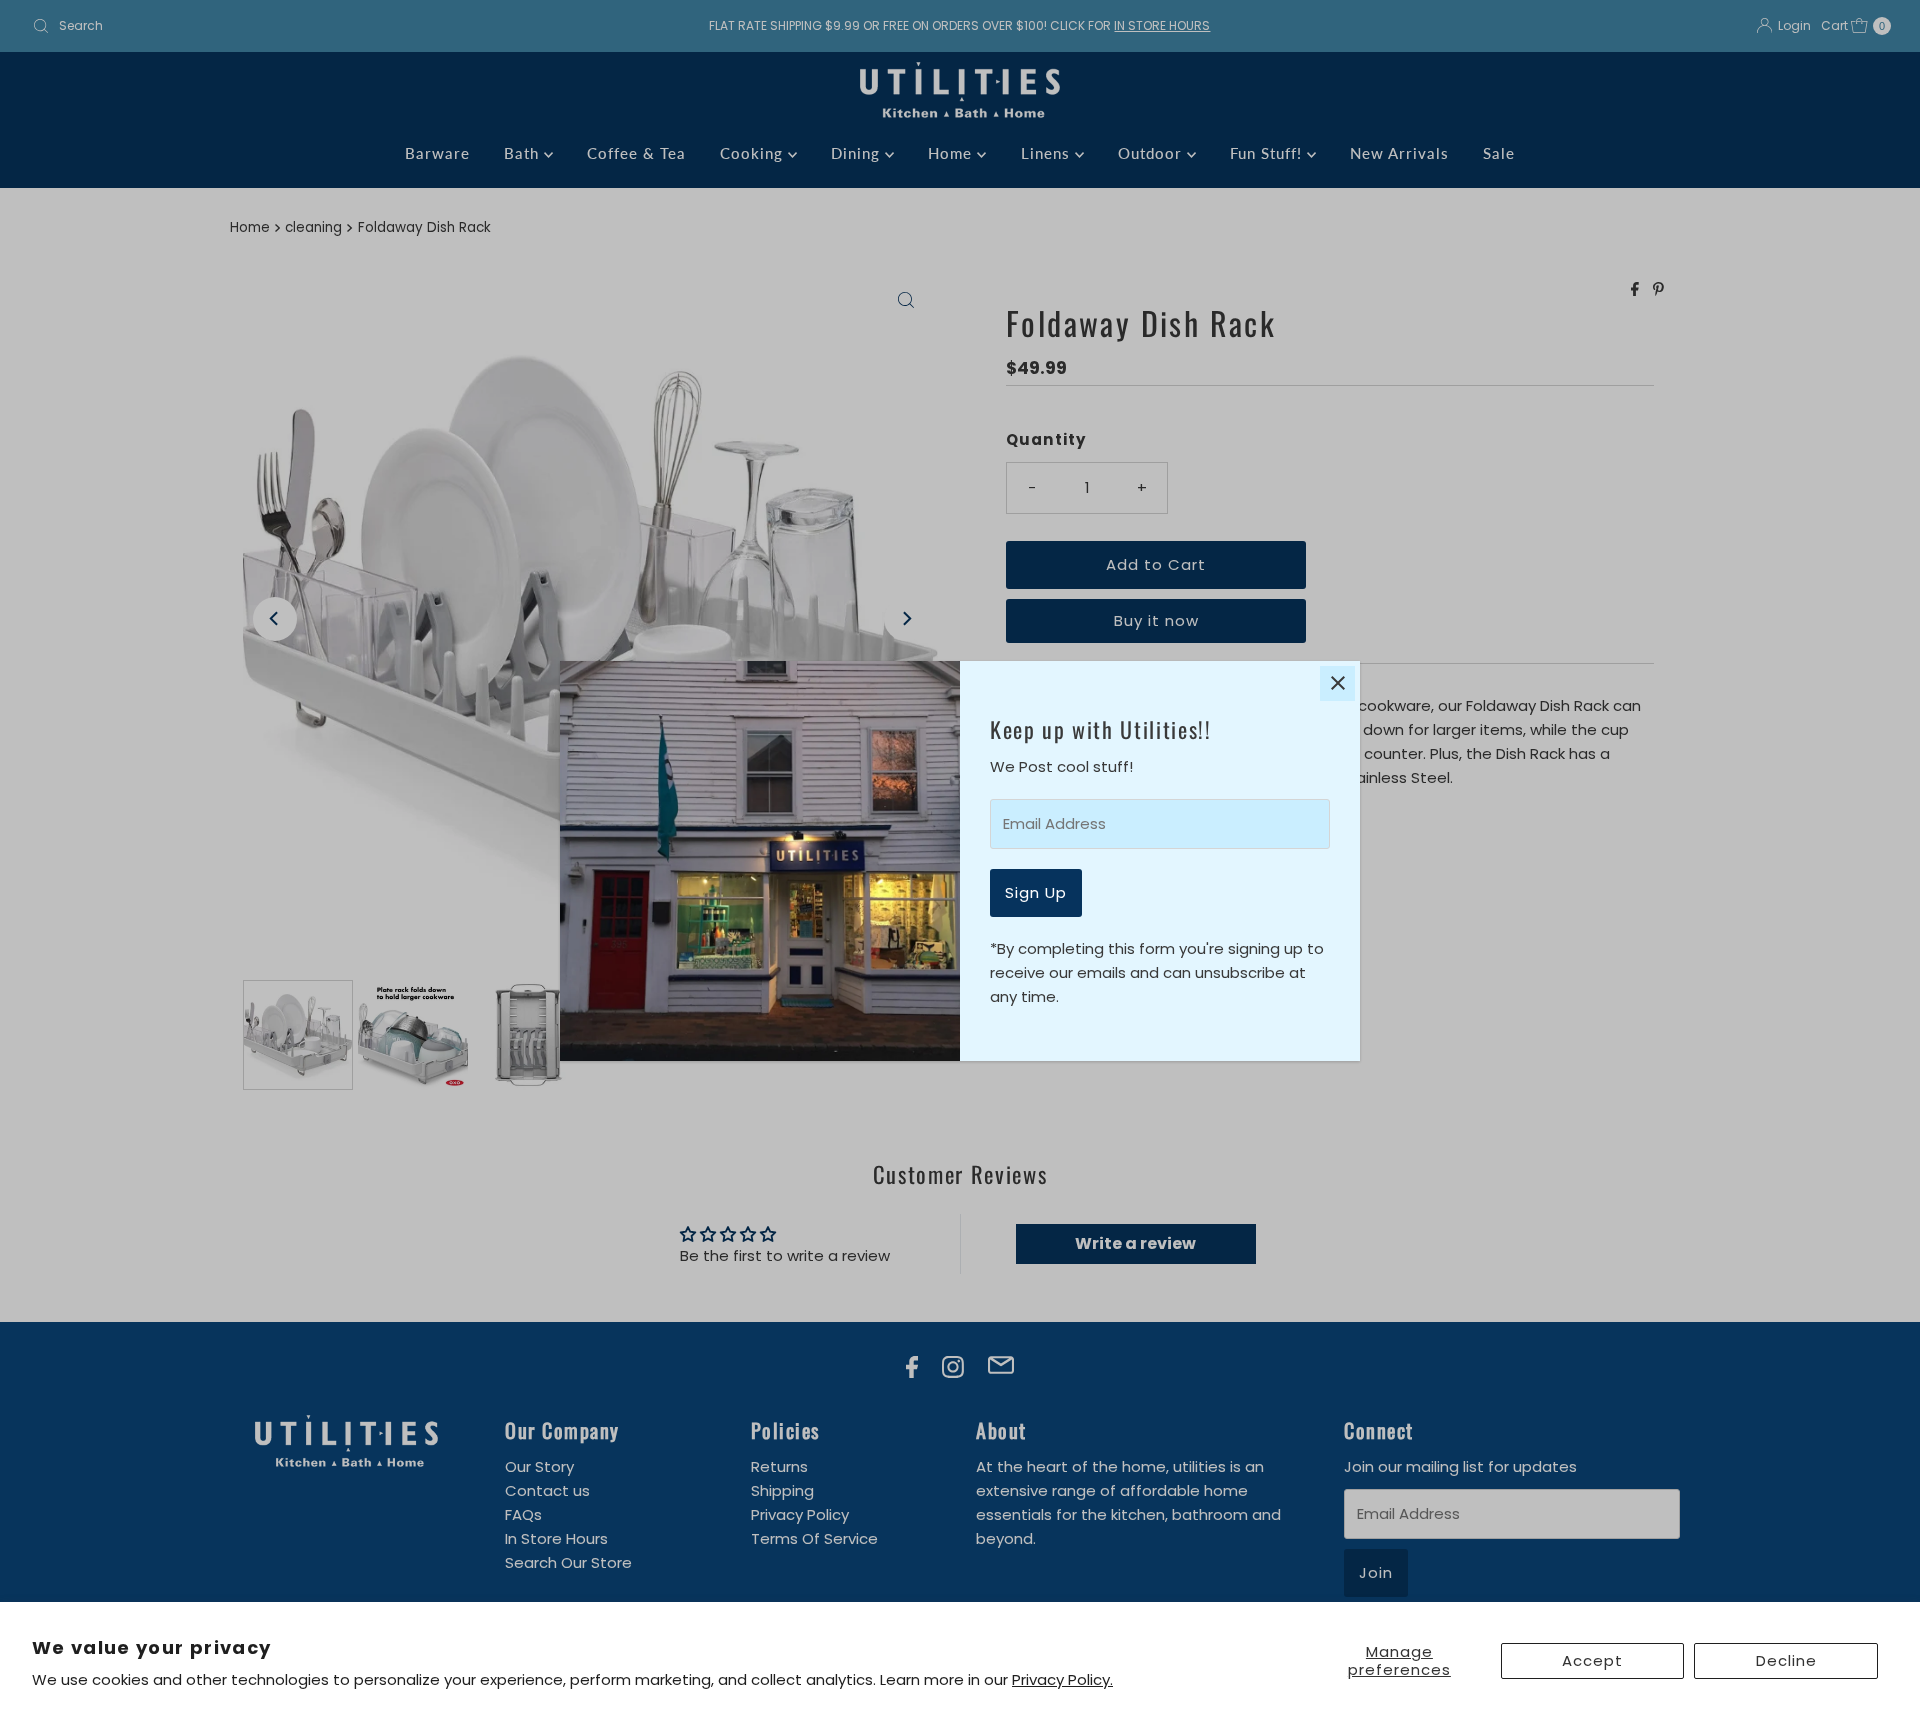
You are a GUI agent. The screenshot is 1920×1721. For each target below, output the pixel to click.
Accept (1592, 1660)
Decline (1786, 1660)
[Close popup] (1337, 683)
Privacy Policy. (1062, 1679)
